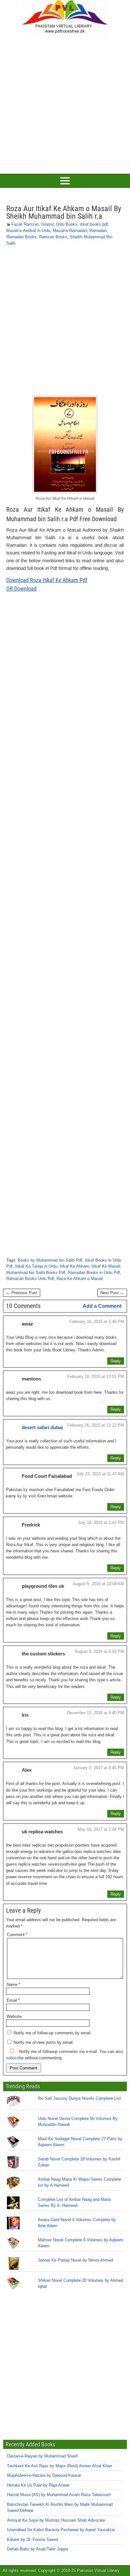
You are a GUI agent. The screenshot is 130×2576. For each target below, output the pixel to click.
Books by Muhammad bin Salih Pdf (50, 1260)
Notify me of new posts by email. (44, 2042)
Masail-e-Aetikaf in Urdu (28, 231)
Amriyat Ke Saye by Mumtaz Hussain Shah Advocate (56, 2520)
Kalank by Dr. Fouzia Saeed (32, 2539)
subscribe (15, 2058)
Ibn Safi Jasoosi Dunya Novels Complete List (79, 2098)
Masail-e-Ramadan (70, 231)
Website (14, 2016)
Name (13, 1985)
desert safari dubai (42, 1427)
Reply (116, 1361)
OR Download (21, 589)
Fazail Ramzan (25, 224)
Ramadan (98, 231)
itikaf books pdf (94, 224)
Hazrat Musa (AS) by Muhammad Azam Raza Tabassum (59, 2495)
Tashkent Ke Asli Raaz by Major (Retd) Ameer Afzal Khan (59, 2466)
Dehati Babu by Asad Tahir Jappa (37, 2549)
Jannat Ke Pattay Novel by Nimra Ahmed (75, 2260)
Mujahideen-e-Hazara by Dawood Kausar (44, 2475)
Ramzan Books (53, 237)
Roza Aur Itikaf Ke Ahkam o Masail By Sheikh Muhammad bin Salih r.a (64, 212)
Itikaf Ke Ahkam (74, 1266)
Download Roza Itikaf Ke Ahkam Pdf (47, 580)
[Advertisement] (65, 104)
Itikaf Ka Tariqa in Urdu (36, 1266)
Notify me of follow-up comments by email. (53, 2033)
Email (13, 2000)
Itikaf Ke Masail (106, 1266)
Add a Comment (102, 1306)
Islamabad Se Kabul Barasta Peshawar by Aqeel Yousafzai (61, 2530)
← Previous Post (22, 1293)
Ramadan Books (21, 237)
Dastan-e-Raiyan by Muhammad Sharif (42, 2456)
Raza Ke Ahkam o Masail (80, 1279)
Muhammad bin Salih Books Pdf (36, 1273)
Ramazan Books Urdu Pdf (30, 1279)
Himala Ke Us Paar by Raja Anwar (38, 2485)
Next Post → (112, 1293)
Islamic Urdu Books (59, 224)
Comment (17, 1935)
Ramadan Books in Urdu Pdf (94, 1273)
